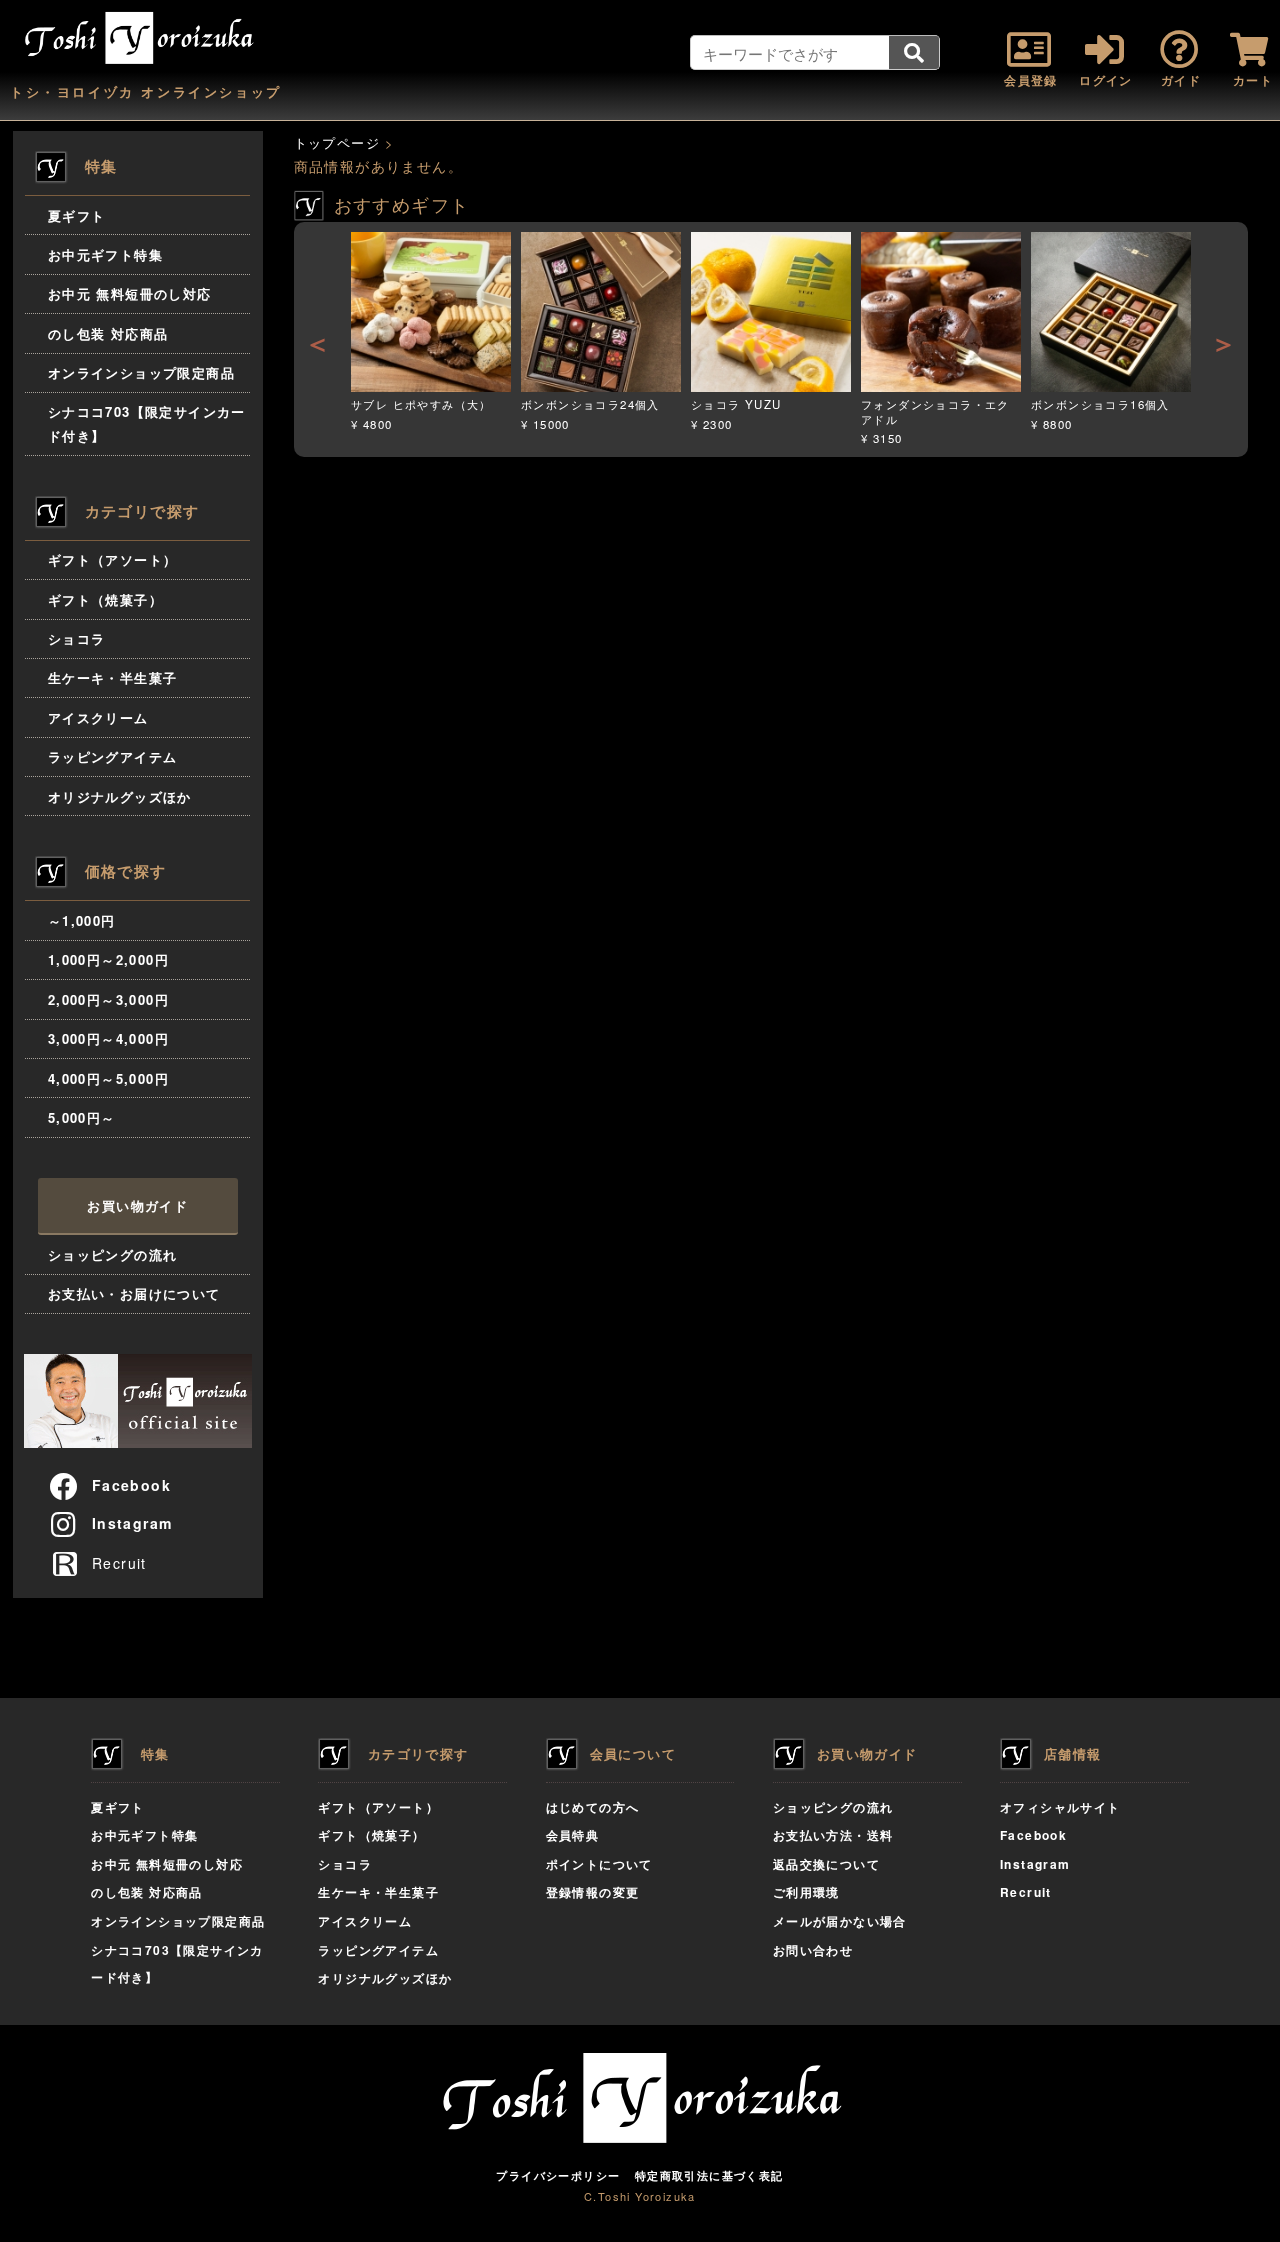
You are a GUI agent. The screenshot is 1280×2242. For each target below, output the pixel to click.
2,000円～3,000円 (108, 999)
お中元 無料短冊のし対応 (130, 293)
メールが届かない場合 (840, 1921)
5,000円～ (82, 1117)
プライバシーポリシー (558, 2175)
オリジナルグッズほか (120, 796)
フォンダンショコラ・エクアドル (935, 411)
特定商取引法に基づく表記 (709, 2175)
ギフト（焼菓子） (105, 599)
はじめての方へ (593, 1807)
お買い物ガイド (137, 1205)
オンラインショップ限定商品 (141, 372)
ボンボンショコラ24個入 (590, 404)
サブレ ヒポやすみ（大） (421, 404)
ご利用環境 (806, 1892)
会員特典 (573, 1835)
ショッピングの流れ (113, 1254)
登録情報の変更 (593, 1892)
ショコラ (77, 638)
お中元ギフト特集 (105, 254)
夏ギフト (77, 215)
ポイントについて (599, 1864)
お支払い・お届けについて (134, 1293)
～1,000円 (82, 920)
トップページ (337, 142)
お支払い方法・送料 (833, 1835)
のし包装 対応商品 (108, 333)
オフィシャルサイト (1060, 1807)
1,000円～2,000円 (108, 959)
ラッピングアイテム (113, 756)
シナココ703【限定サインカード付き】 (147, 423)
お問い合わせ (813, 1950)
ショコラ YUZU (736, 404)
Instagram (132, 1523)
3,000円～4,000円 (108, 1038)
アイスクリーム (98, 717)
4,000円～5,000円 (108, 1078)
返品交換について (826, 1864)
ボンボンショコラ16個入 (1100, 404)
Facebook (131, 1485)
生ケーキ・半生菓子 (113, 677)
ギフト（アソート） (113, 559)
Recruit (117, 1563)
